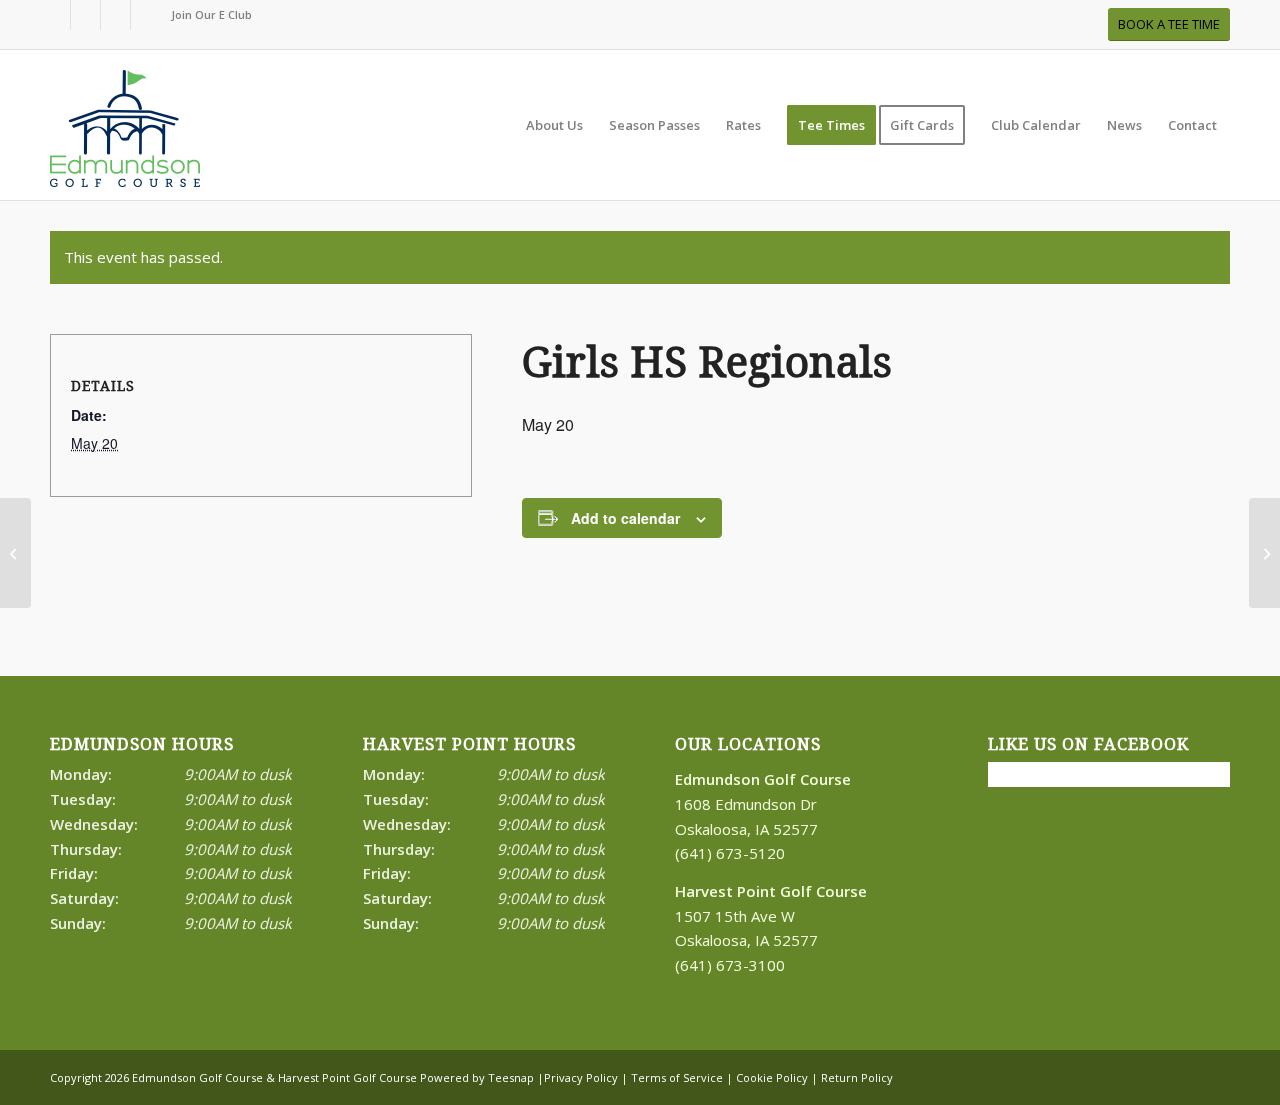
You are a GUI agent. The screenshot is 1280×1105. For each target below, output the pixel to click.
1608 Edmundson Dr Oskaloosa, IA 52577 (763, 804)
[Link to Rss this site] (115, 15)
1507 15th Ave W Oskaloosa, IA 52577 (771, 916)
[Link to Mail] (146, 15)
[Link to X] (85, 15)
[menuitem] (206, 15)
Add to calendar (625, 518)
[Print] (125, 135)
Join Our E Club (211, 14)
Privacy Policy (581, 1077)
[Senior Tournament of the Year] (15, 553)
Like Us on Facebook (1088, 744)
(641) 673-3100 (730, 965)
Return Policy (857, 1077)
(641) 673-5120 (730, 853)
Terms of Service (677, 1077)
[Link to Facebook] (55, 15)
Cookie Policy (772, 1077)
